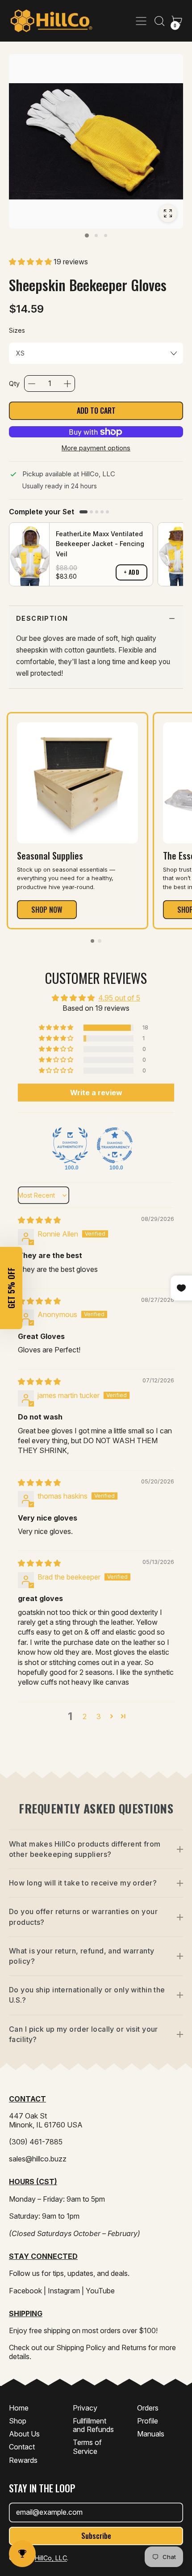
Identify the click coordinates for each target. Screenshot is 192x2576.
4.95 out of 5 (119, 998)
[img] (39, 1220)
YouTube (100, 2291)
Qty (14, 383)
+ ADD (132, 572)
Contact (22, 2447)
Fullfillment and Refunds (93, 2425)
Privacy (85, 2408)
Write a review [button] (96, 1093)
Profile (148, 2421)
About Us (24, 2434)
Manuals (151, 2434)
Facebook (25, 2291)
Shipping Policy (81, 2347)
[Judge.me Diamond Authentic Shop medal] (70, 1145)
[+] (67, 384)
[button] (159, 21)
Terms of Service (87, 2447)
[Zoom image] (168, 213)
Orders (148, 2408)
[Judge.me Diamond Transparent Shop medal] (115, 1145)
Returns (134, 2347)
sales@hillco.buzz (38, 2159)
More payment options (96, 448)
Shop (18, 2421)
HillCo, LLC (51, 2558)
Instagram (64, 2291)
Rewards (23, 2460)
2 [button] (85, 1716)
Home (19, 2408)
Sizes (17, 330)
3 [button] (99, 1716)
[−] (32, 384)
